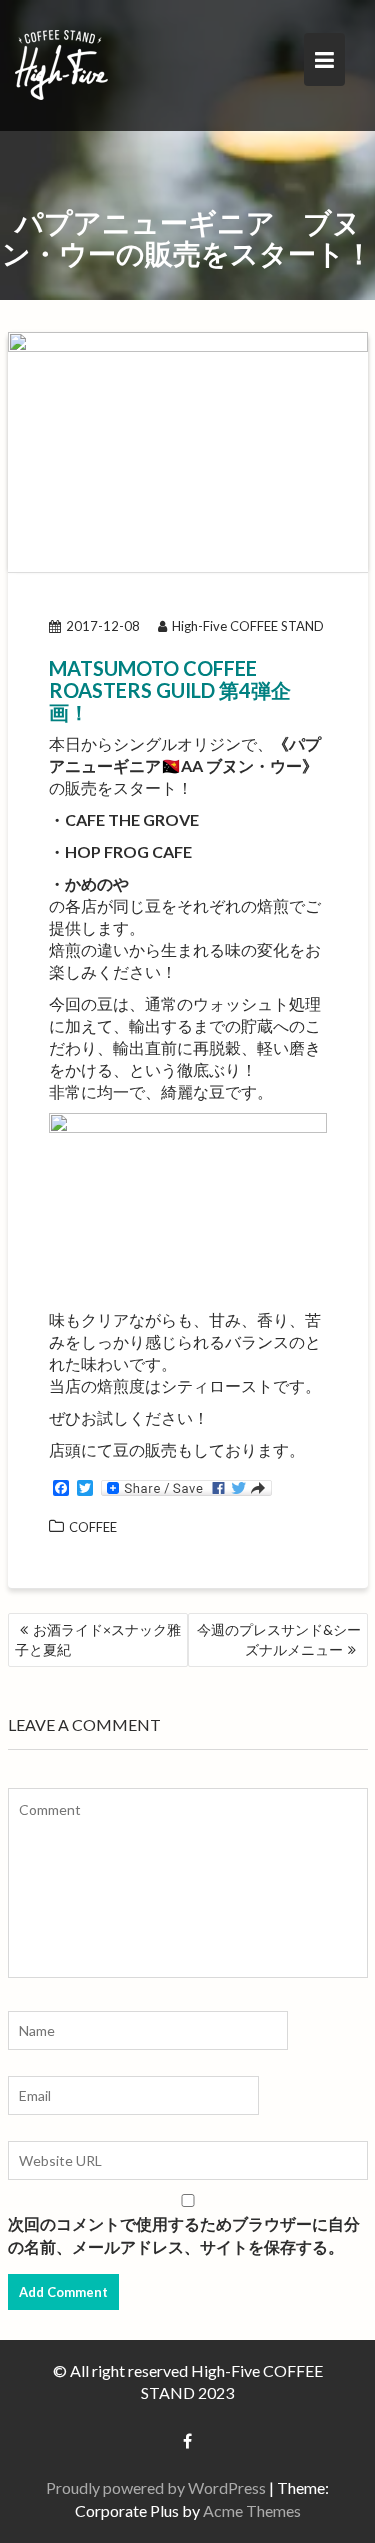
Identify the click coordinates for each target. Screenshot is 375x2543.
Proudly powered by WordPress (156, 2487)
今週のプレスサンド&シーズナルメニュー (279, 1639)
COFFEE (93, 1527)
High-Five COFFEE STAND (248, 626)
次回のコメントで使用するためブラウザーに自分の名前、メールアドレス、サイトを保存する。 (184, 2235)
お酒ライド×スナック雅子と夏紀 (98, 1639)
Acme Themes (252, 2510)
